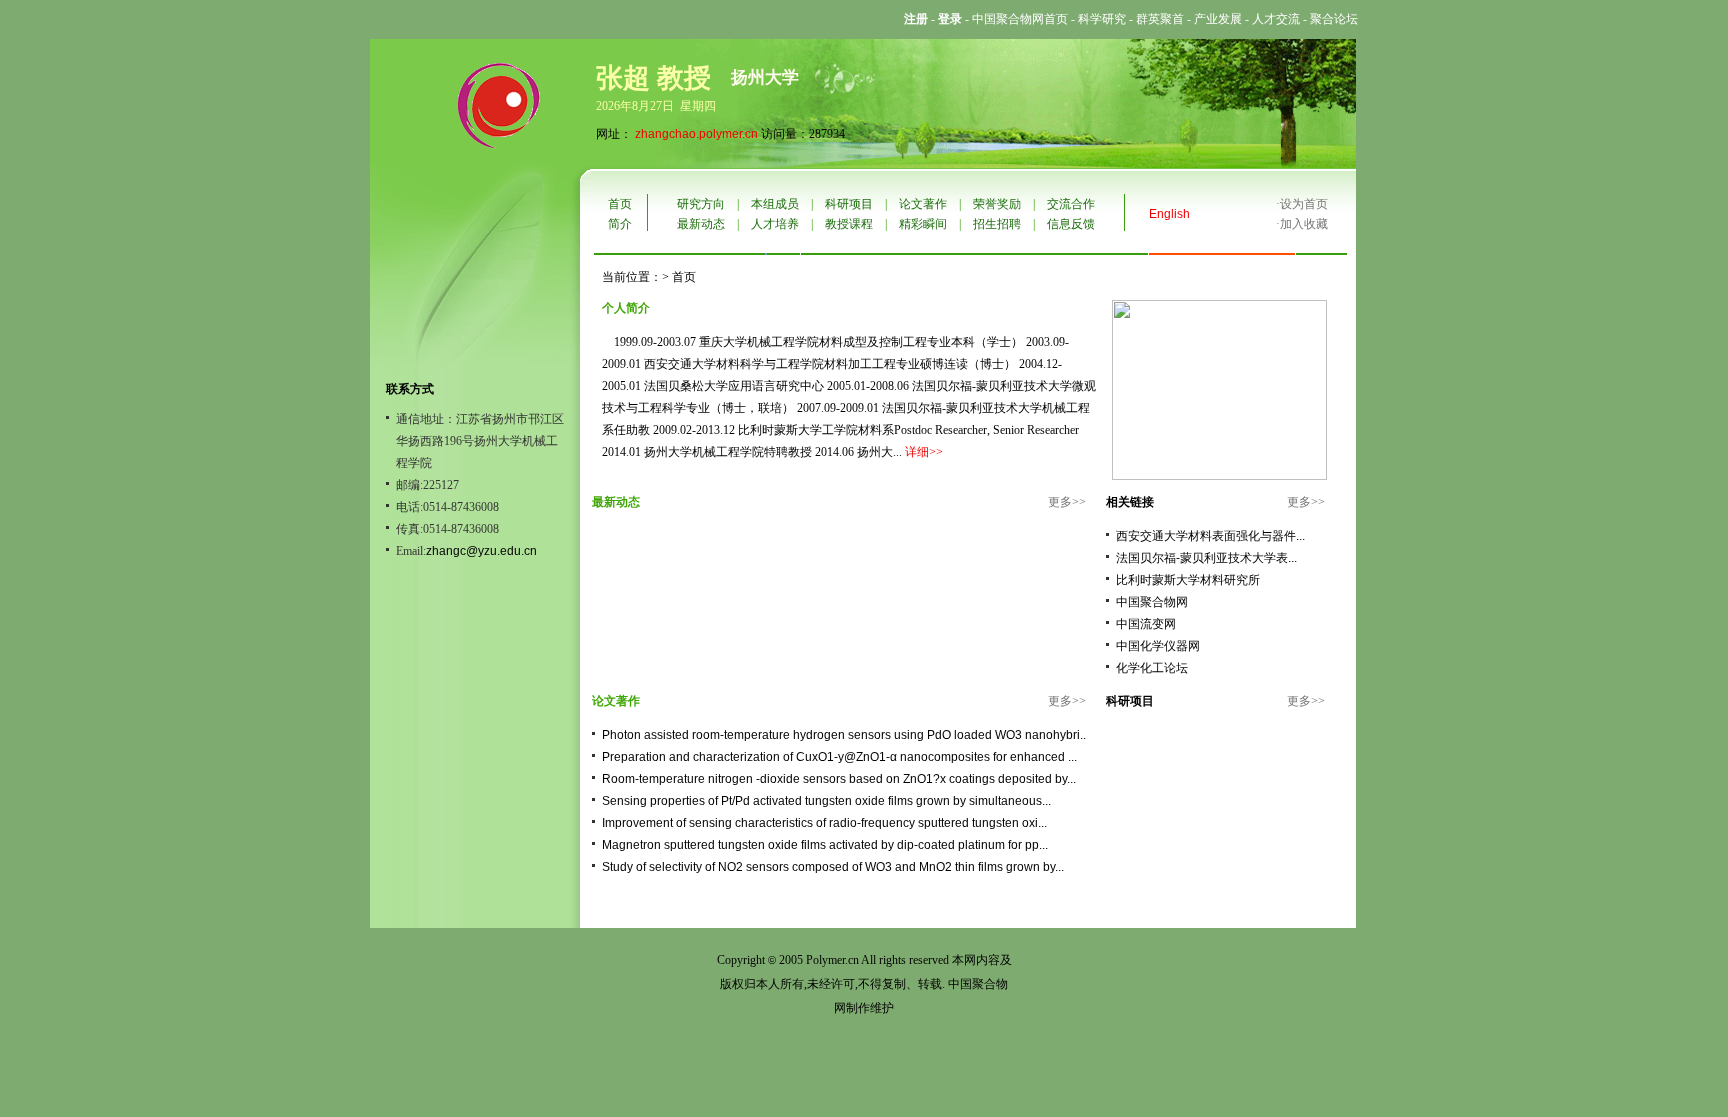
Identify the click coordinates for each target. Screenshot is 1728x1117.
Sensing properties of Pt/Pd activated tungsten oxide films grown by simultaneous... (826, 801)
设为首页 (1304, 204)
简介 (620, 224)
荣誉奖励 (997, 204)
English (1169, 214)
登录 (950, 19)
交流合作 (1071, 204)
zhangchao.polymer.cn (696, 134)
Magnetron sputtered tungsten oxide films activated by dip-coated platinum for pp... (825, 845)
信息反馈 (1071, 224)
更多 (1060, 502)
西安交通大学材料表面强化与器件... (1210, 536)
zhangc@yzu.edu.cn (481, 551)
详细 (917, 452)
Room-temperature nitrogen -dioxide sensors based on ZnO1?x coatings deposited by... (839, 779)
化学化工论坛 (1152, 668)
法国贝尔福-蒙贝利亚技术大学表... (1206, 558)
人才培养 (775, 224)
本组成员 (775, 204)
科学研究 (1102, 19)
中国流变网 (1146, 624)
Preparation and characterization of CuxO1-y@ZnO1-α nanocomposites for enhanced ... (839, 757)
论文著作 (923, 204)
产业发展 (1218, 19)
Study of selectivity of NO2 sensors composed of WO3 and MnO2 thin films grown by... (833, 867)
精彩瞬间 (923, 224)
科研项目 (849, 204)
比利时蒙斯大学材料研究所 (1188, 580)
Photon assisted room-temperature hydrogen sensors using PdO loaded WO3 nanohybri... (845, 735)
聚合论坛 (1334, 19)
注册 (916, 19)
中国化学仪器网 (1158, 646)
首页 (620, 204)
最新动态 (701, 224)
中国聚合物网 (1152, 602)
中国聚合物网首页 (1020, 19)
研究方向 (701, 204)
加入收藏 (1304, 224)
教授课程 (849, 224)
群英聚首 (1160, 19)
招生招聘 (997, 224)
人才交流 (1276, 19)
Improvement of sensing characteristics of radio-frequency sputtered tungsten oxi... (824, 823)
